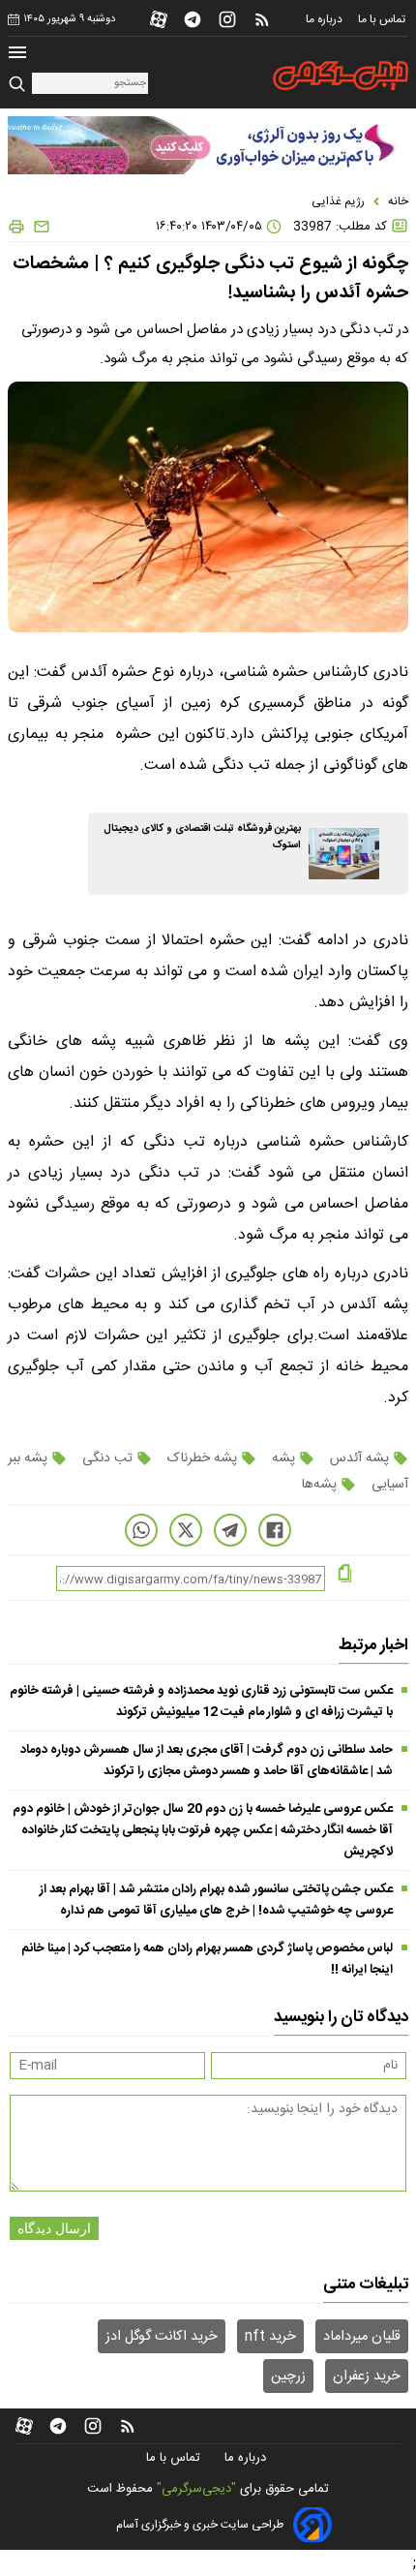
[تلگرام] (193, 19)
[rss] (262, 19)
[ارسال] (38, 227)
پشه (283, 1458)
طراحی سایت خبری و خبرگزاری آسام (200, 2525)
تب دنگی (107, 1458)
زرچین (288, 2377)
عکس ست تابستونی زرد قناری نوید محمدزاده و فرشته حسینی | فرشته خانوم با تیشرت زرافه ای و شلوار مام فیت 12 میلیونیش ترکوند (201, 1702)
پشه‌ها (321, 1485)
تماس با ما (383, 19)
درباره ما (326, 19)
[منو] (17, 55)
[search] (20, 85)
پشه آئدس (359, 1458)
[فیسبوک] (275, 1530)
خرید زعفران (367, 2377)
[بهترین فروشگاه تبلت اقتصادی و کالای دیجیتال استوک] (344, 854)
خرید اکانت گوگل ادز (162, 2337)
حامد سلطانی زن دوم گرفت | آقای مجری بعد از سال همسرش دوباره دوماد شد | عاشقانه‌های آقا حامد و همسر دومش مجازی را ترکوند (207, 1761)
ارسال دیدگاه (54, 2228)
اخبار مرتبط (373, 1645)
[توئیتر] (186, 1530)
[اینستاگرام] (227, 19)
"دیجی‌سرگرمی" (196, 2489)
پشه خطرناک (202, 1458)
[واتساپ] (141, 1530)
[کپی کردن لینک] (345, 1575)
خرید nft (270, 2337)
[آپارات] (159, 19)
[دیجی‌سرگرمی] (341, 76)
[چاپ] (16, 227)
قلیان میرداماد (362, 2337)
